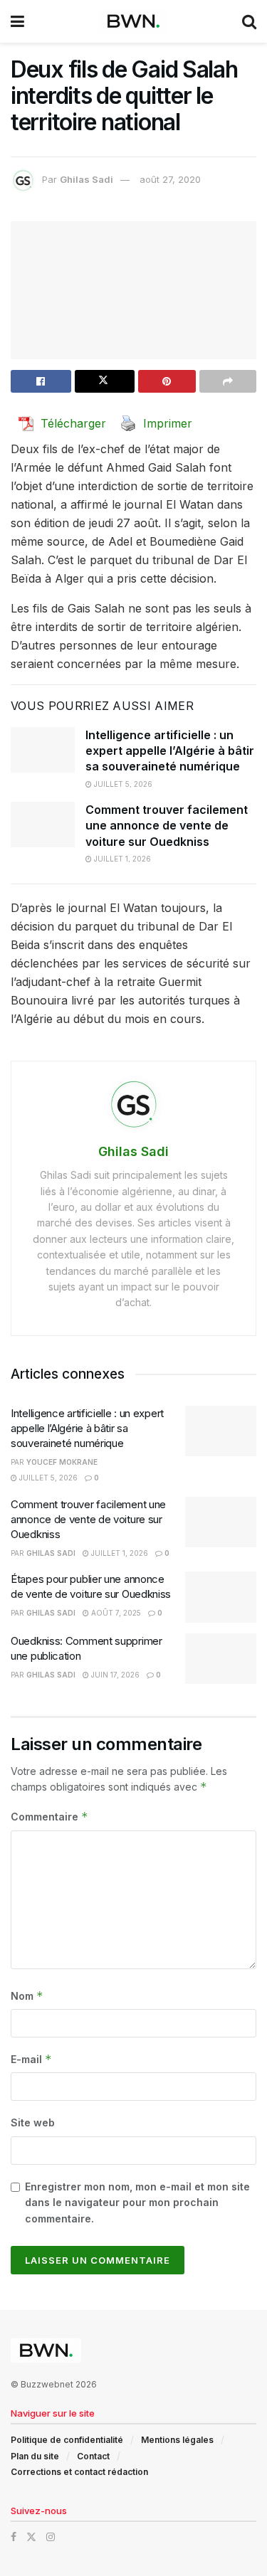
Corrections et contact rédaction (79, 2472)
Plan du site (35, 2456)
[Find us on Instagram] (51, 2537)
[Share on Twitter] (105, 381)
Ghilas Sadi (87, 179)
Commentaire (49, 1817)
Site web (33, 2122)
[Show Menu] (17, 21)
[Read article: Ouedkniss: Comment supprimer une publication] (221, 1659)
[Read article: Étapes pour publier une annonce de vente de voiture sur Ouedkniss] (221, 1597)
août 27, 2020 (170, 179)
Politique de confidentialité (67, 2440)
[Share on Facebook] (41, 381)
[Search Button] (249, 21)
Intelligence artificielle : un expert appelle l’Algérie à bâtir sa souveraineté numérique (170, 751)
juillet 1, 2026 (121, 859)
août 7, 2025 (115, 1613)
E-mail (31, 2059)
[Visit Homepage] (133, 21)
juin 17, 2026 (114, 1675)
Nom (27, 1996)
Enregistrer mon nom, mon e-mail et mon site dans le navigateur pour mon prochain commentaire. (137, 2203)
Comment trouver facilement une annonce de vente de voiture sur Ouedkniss (167, 826)
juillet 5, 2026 (122, 784)
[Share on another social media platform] (228, 381)
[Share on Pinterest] (167, 381)
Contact (93, 2456)
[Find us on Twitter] (31, 2537)
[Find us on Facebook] (14, 2537)
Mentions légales (177, 2440)
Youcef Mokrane (62, 1462)
